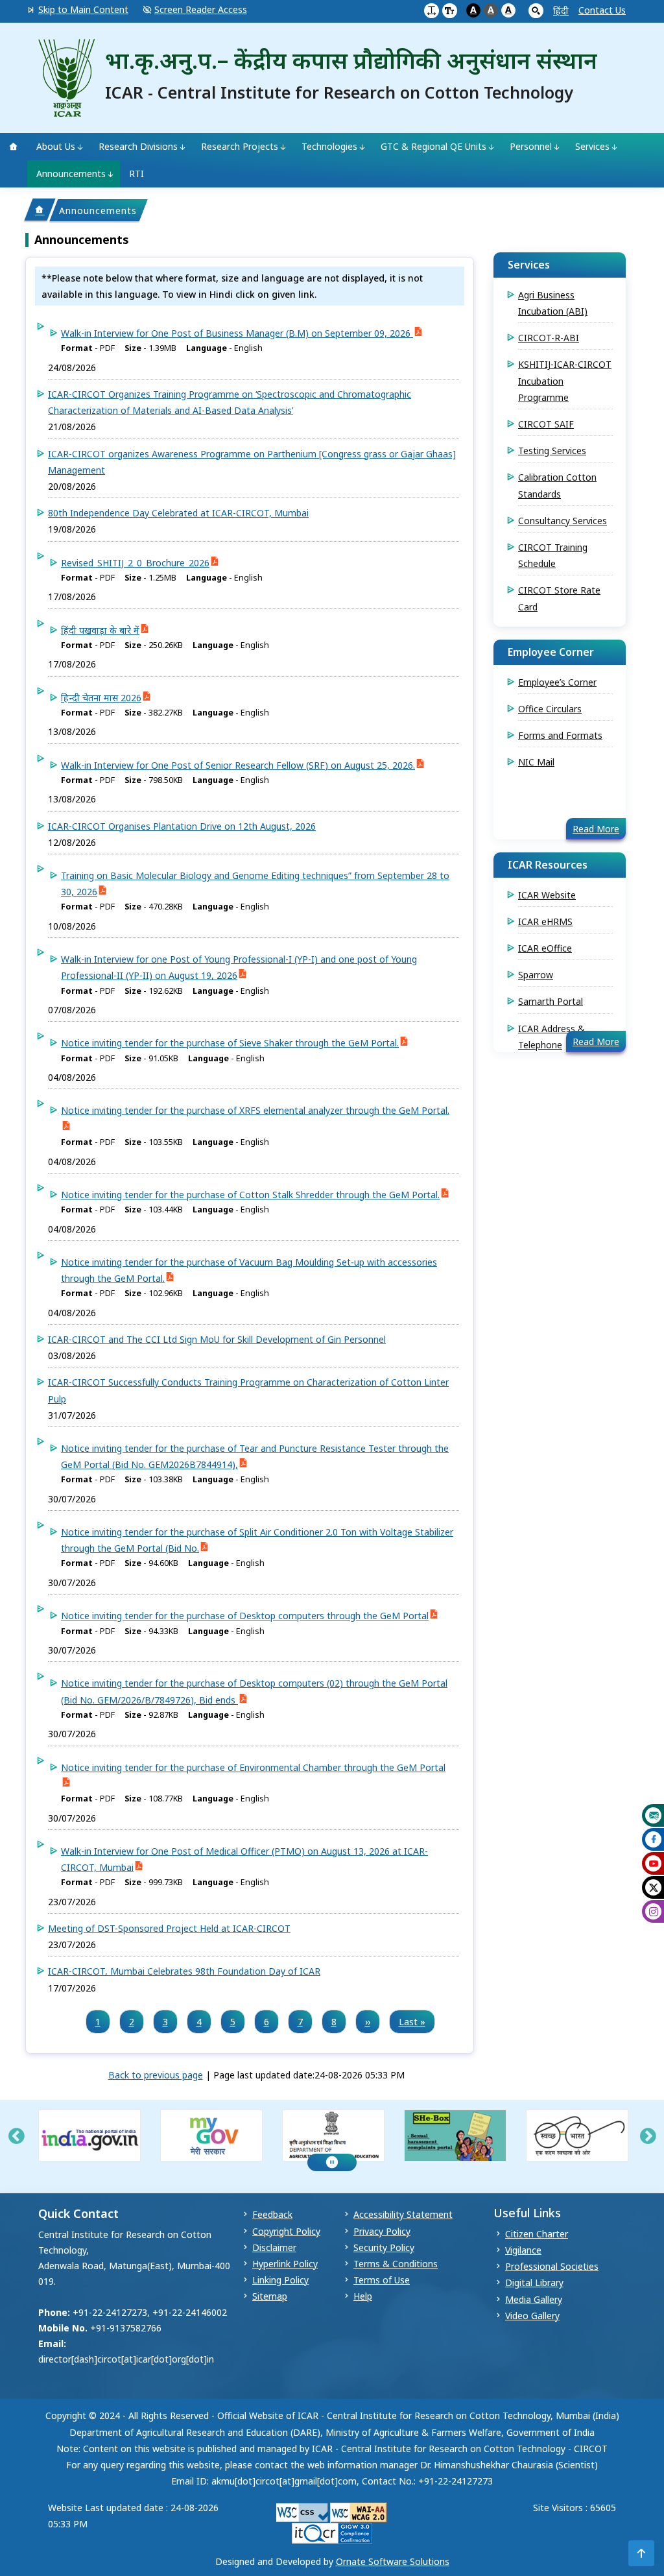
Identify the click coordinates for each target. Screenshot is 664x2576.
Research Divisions (138, 146)
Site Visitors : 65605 (575, 2508)
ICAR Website (547, 895)
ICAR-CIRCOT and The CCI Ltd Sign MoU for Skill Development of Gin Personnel (217, 1339)
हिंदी (561, 11)
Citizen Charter (537, 2234)
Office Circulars (550, 709)
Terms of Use (382, 2280)
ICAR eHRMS (545, 921)
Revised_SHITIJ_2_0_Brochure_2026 (135, 563)
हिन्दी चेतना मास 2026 (101, 698)
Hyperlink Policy (285, 2264)
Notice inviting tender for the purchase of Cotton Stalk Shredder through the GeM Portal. (250, 1195)
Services (592, 146)
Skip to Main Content (83, 9)
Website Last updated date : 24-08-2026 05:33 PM (133, 2516)
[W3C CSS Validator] (302, 2512)
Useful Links (527, 2213)
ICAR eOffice (545, 948)
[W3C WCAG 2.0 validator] (359, 2512)
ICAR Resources (548, 865)
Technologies (329, 146)
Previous (16, 2137)
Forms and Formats (560, 735)
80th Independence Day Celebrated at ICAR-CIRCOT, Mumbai (178, 513)
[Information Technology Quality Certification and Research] (332, 2532)
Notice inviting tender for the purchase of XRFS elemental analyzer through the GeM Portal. (255, 1110)
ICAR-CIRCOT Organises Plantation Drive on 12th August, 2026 (182, 826)
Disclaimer (274, 2247)
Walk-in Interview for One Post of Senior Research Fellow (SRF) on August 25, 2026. (238, 765)
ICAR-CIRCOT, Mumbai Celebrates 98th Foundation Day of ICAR (184, 1971)
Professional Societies (552, 2266)
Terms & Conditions (396, 2264)
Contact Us (602, 10)
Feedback (272, 2214)
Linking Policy (280, 2280)
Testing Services (552, 451)
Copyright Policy (286, 2231)
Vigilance (523, 2250)
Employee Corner (551, 652)
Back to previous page (156, 2075)
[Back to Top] (641, 2553)
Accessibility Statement (403, 2214)
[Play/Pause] (332, 2162)
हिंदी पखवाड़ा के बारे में (100, 630)
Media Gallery (534, 2299)
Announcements (71, 174)
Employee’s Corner (557, 682)
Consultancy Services (563, 521)
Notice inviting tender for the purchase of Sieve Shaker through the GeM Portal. (230, 1043)
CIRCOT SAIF (546, 424)
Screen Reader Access (201, 9)
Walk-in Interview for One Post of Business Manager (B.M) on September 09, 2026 (237, 333)
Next (648, 2137)
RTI (136, 174)
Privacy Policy (382, 2231)
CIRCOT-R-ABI (549, 338)
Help (363, 2296)
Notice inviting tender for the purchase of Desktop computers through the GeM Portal (245, 1616)
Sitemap (270, 2296)
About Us (56, 146)
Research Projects (240, 146)
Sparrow (536, 975)
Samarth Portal (551, 1001)
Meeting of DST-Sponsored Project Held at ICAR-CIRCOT (169, 1928)
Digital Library (534, 2282)
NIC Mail (536, 762)
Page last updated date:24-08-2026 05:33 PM (309, 2075)
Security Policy (384, 2247)
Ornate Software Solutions (393, 2561)
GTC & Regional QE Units (433, 146)
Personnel (531, 146)
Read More (596, 829)
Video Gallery (532, 2316)
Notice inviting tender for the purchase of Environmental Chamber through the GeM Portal (253, 1767)
